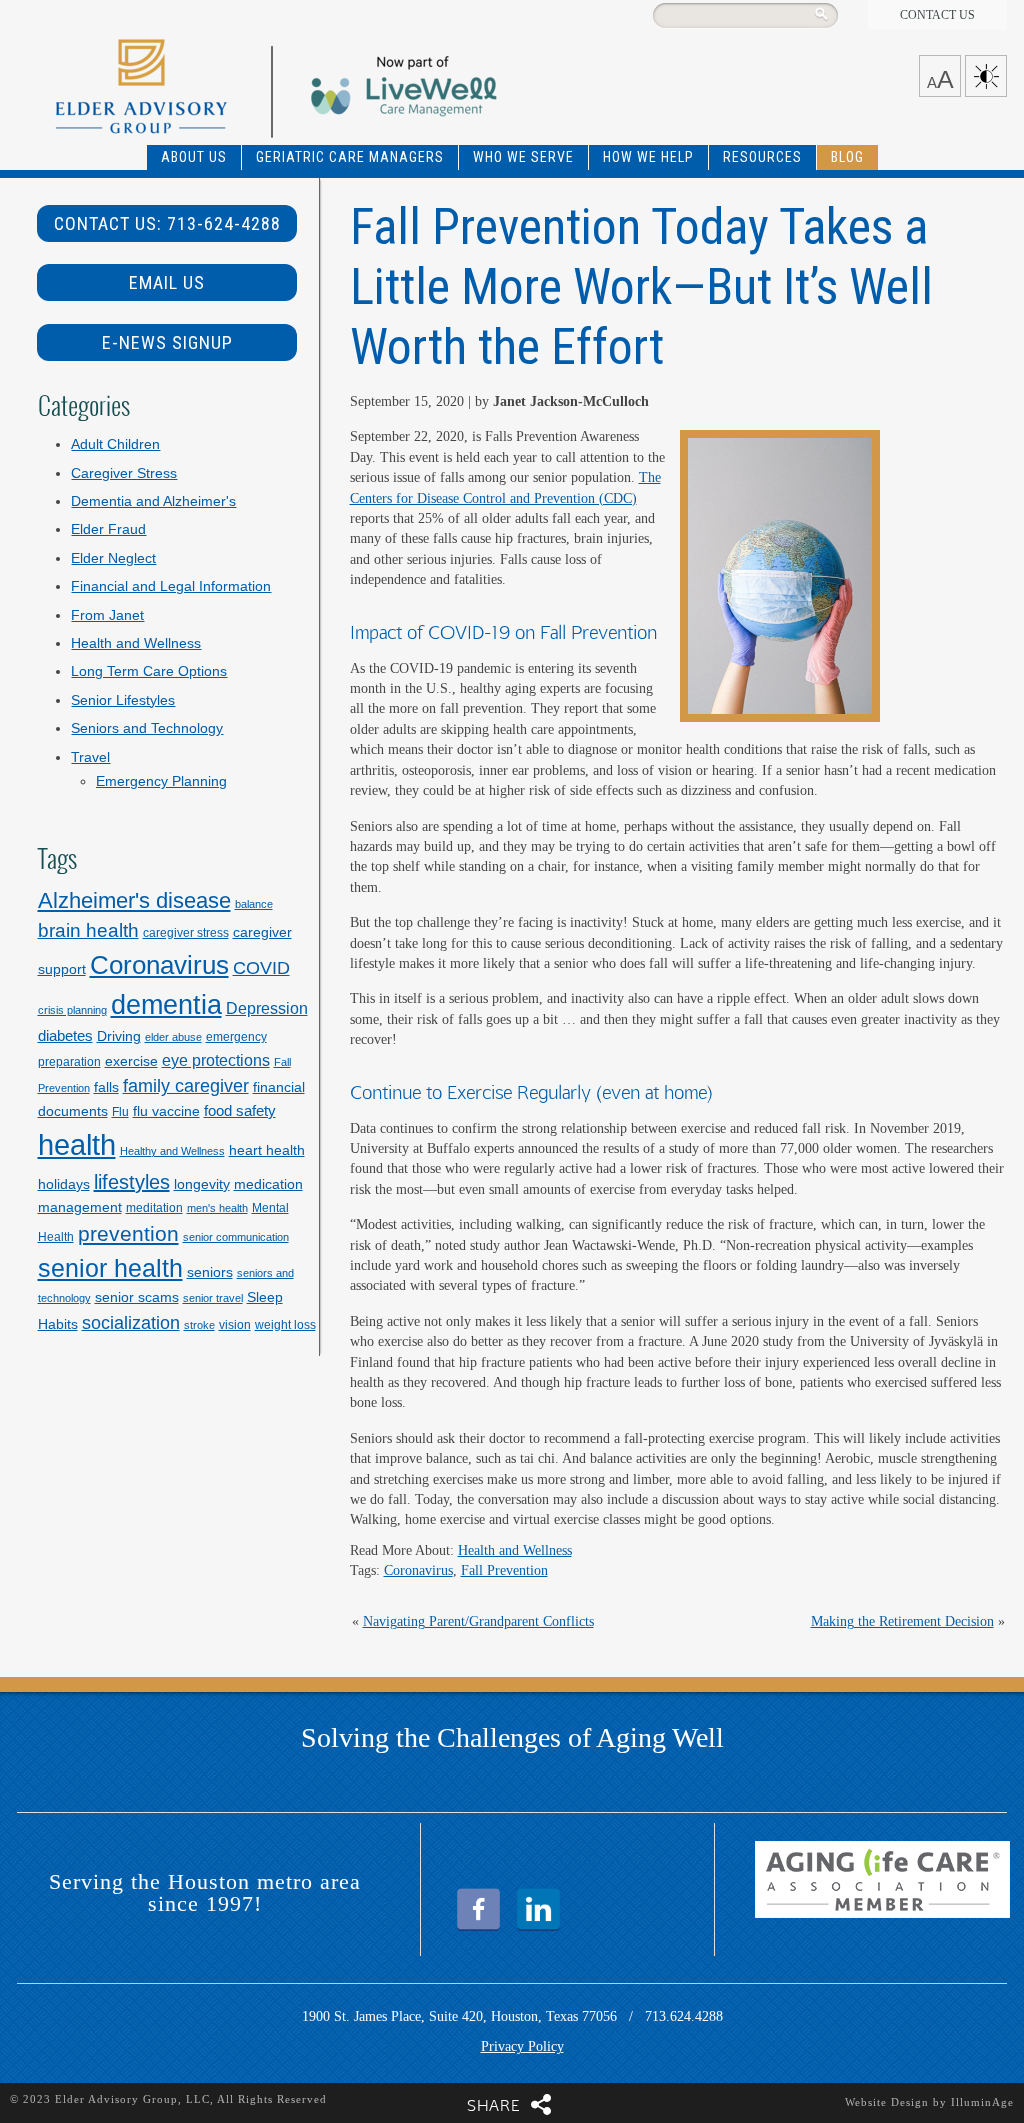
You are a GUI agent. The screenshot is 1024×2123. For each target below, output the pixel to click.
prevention (128, 1233)
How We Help (648, 157)
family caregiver (186, 1085)
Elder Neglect (113, 558)
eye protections (216, 1060)
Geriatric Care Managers (350, 157)
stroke (199, 1325)
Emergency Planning (161, 781)
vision (235, 1325)
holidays (64, 1184)
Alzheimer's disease (134, 900)
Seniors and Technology (147, 728)
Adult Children (115, 444)
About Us (194, 157)
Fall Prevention (504, 1570)
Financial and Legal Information (171, 586)
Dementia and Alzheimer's (153, 501)
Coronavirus (418, 1570)
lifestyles (132, 1182)
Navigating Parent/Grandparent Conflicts (478, 1621)
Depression (267, 1008)
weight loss (285, 1325)
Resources (762, 157)
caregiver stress (186, 933)
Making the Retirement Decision (902, 1621)
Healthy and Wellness (172, 1151)
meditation (154, 1208)
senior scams (137, 1297)
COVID (261, 967)
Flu (120, 1112)
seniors (210, 1272)
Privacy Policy (522, 2046)
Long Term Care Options (149, 671)
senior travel (213, 1298)
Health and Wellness (515, 1550)
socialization (131, 1322)
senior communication (236, 1237)
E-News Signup (167, 342)
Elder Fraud (108, 529)
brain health (88, 930)
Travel (90, 757)
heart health (267, 1150)
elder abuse (173, 1037)
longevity (202, 1184)
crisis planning (72, 1010)
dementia (166, 1005)
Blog (847, 157)
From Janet (107, 615)
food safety (240, 1110)
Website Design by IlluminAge (929, 2102)
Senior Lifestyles (123, 700)
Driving (119, 1036)
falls (106, 1087)
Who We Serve (523, 157)
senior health (110, 1268)
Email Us (167, 282)
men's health (217, 1208)
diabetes (65, 1035)
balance (254, 904)
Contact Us (937, 15)
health (77, 1144)
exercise (131, 1061)
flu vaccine (166, 1111)
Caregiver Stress (124, 473)
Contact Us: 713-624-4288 (167, 223)
